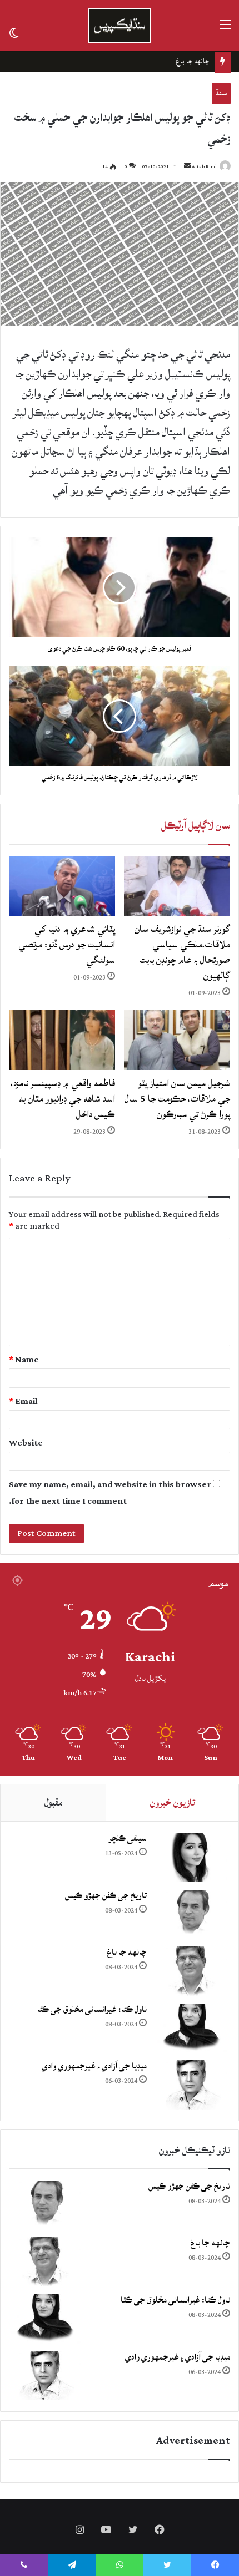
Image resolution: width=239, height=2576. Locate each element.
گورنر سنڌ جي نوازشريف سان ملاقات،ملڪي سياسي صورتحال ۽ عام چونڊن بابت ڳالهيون (182, 952)
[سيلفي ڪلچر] (191, 1857)
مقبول (53, 1802)
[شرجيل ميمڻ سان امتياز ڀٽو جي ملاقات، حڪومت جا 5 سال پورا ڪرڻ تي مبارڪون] (177, 1040)
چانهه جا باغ (127, 1952)
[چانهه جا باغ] (191, 1971)
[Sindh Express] (120, 26)
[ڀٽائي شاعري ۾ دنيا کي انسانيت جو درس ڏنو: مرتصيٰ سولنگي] (62, 886)
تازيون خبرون (173, 1802)
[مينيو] (225, 30)
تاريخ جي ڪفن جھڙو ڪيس (106, 1896)
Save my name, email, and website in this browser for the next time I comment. (110, 1493)
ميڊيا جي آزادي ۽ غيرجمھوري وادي (94, 2066)
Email (23, 1401)
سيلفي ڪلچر (128, 1839)
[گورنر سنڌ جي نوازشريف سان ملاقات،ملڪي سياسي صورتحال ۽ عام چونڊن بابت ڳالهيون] (177, 886)
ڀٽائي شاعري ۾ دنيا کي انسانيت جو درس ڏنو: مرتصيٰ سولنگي (67, 944)
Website (26, 1443)
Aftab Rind (204, 167)
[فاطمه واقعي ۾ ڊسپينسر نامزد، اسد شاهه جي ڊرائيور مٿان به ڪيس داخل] (62, 1040)
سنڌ (221, 93)
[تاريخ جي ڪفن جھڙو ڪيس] (191, 1915)
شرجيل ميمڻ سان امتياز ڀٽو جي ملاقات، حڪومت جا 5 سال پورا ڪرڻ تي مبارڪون (177, 1099)
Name (24, 1360)
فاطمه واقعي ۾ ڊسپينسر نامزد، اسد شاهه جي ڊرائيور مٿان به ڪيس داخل (63, 1099)
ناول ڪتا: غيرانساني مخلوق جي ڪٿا (161, 61)
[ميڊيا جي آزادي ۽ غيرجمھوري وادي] (191, 2085)
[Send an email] (187, 167)
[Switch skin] (14, 32)
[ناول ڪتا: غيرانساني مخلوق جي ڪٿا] (191, 2028)
